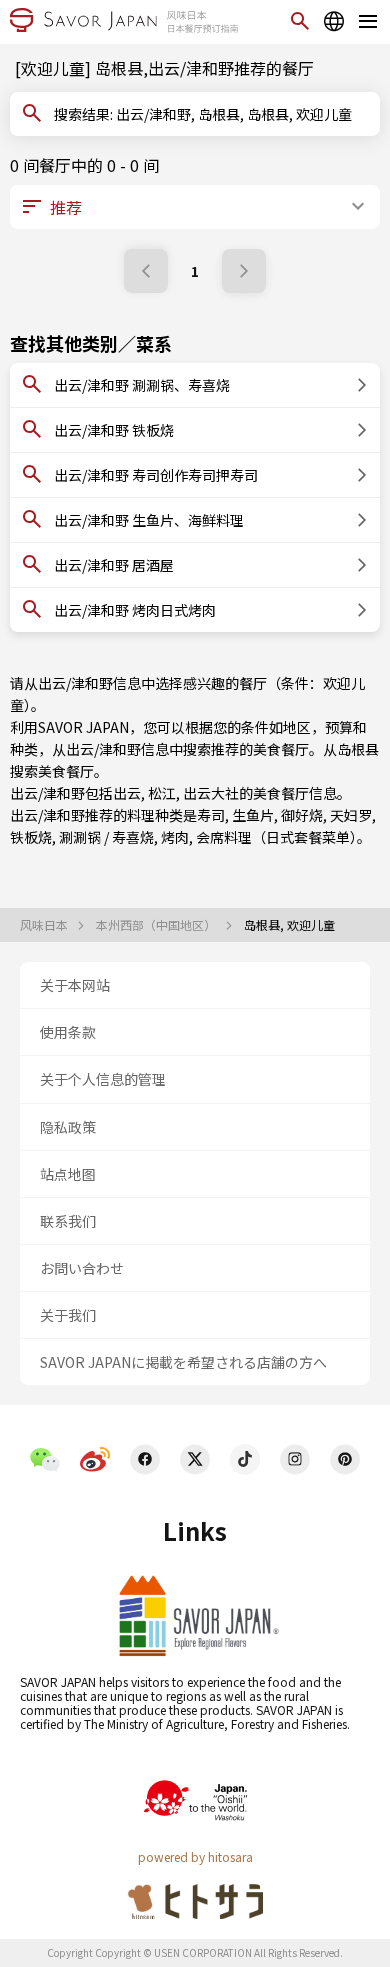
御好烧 (302, 815)
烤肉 (175, 837)
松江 (162, 793)
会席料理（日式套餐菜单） (276, 837)
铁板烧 (31, 837)
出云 (127, 793)
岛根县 (358, 749)
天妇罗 (351, 815)
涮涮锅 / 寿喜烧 (106, 837)
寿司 (211, 815)
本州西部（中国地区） (157, 925)
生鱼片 (253, 815)
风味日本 (45, 925)
